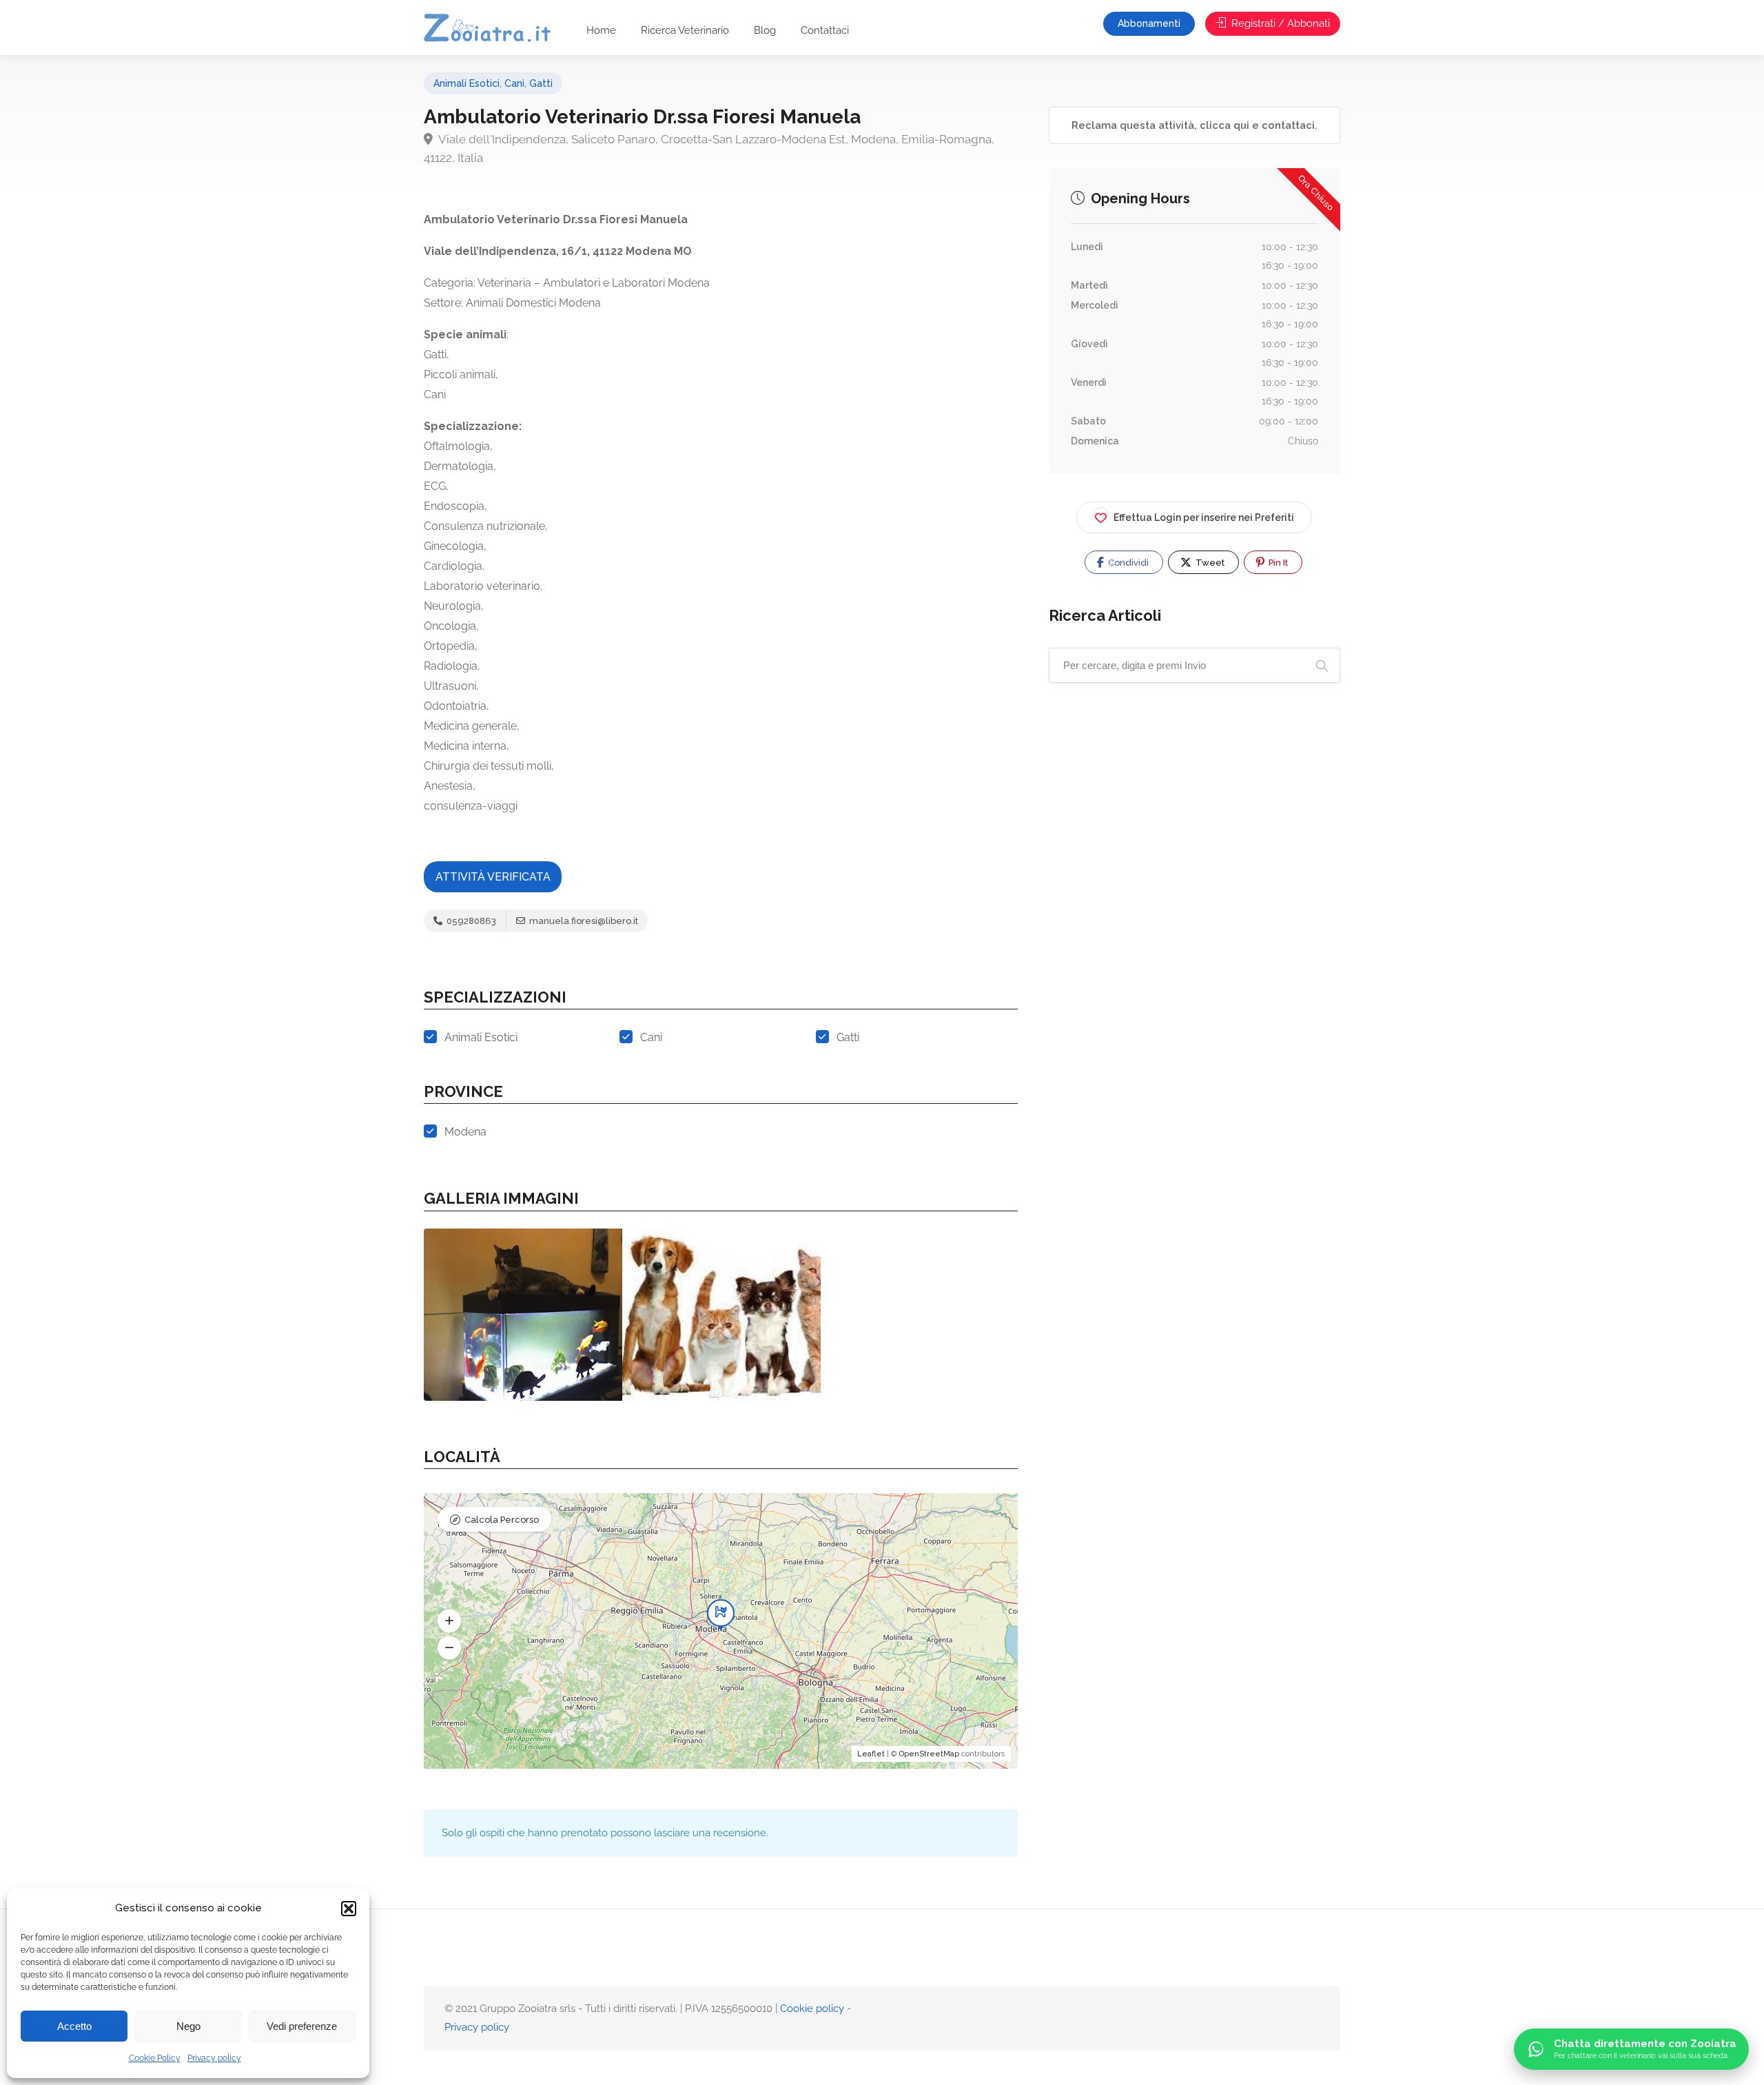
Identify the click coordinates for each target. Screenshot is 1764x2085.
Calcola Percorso (502, 1520)
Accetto (74, 2026)
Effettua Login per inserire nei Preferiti (1204, 517)
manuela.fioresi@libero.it (583, 921)
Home (601, 30)
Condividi (1127, 563)
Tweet (1209, 563)
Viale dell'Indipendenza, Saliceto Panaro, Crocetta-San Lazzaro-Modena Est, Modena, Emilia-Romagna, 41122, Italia (709, 148)
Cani (514, 83)
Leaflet (871, 1754)
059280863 (470, 921)
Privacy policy (214, 2058)
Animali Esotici (466, 83)
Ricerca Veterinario (685, 30)
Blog (765, 30)
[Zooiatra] (494, 29)
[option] (523, 1315)
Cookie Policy (155, 2058)
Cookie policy (812, 2009)
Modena (465, 1132)
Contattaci (825, 30)
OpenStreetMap (929, 1754)
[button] (349, 1909)
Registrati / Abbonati (1279, 23)
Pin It (1277, 563)
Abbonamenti (1149, 23)
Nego (188, 2026)
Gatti (541, 83)
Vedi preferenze (302, 2026)
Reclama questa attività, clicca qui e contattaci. (1194, 125)
